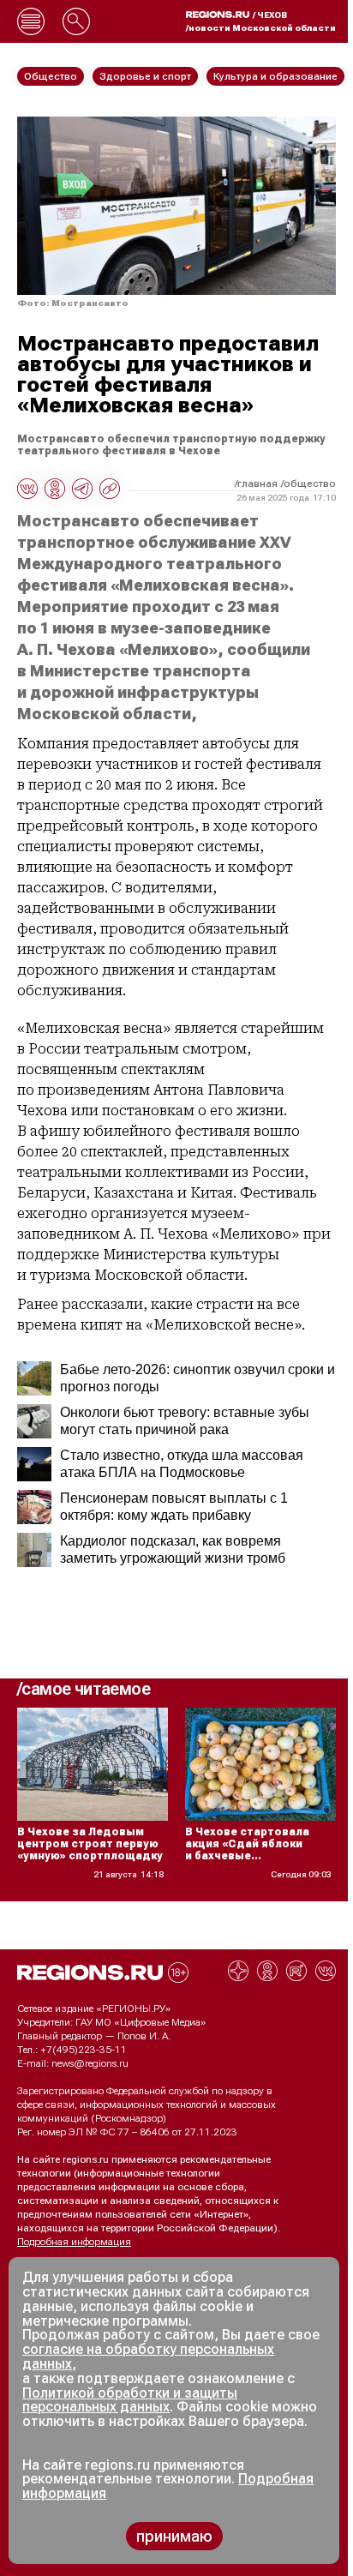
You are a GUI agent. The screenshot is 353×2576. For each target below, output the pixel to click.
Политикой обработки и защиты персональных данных (130, 2400)
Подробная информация (74, 2242)
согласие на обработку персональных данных (148, 2357)
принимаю (174, 2536)
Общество (310, 483)
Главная (257, 483)
